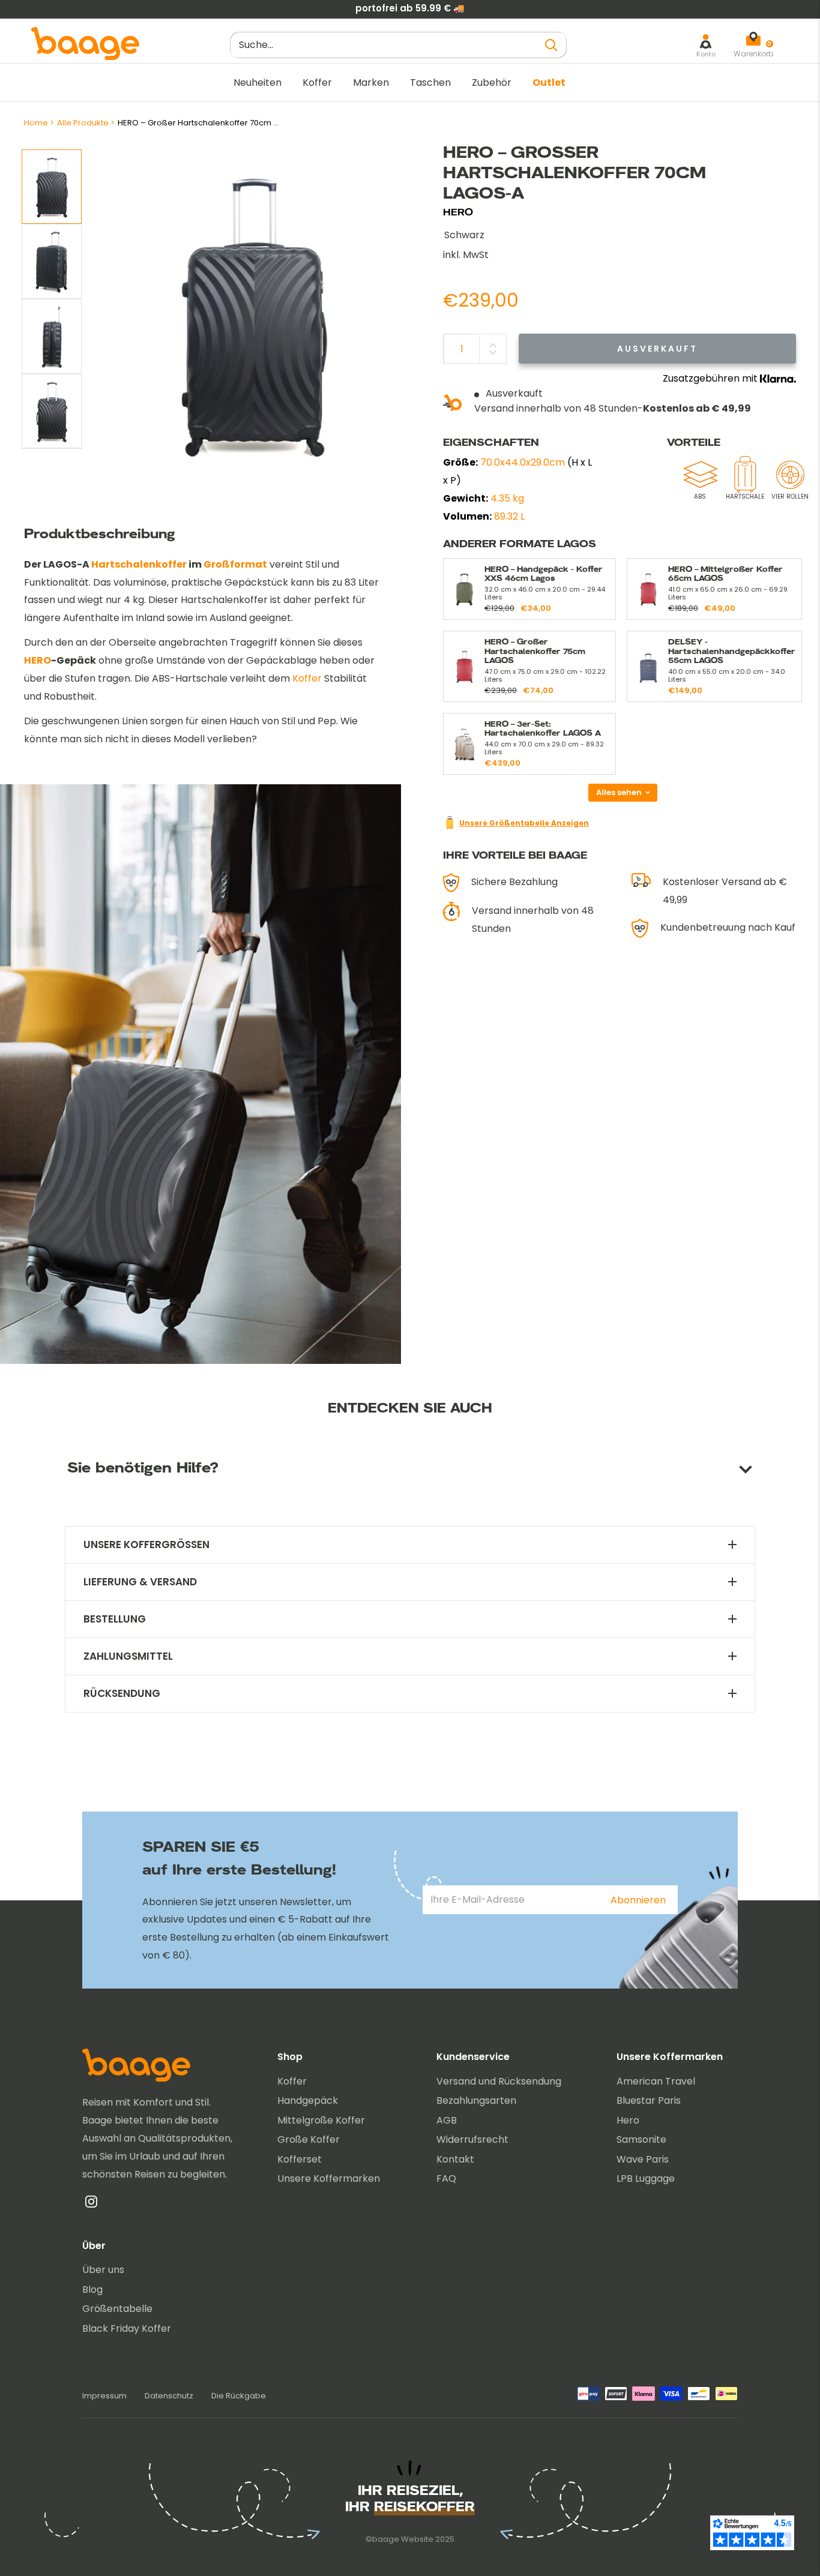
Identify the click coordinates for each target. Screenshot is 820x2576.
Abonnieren (638, 1900)
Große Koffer (309, 2139)
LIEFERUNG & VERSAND (140, 1582)
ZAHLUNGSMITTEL (128, 1656)
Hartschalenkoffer (139, 564)
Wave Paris (643, 2159)
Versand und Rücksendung (499, 2081)
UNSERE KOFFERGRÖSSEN (146, 1545)
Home (36, 123)
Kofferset (300, 2159)
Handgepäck (308, 2100)
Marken (371, 83)
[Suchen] (552, 45)
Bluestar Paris (649, 2100)
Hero (628, 2120)
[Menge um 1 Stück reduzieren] (493, 352)
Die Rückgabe (239, 2396)
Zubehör (492, 83)
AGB (447, 2120)
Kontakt (455, 2159)
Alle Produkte (83, 123)
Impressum (104, 2396)
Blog (92, 2289)
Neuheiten (258, 83)
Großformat (235, 564)
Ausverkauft (657, 349)
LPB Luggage (646, 2178)
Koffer (317, 83)
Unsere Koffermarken (329, 2178)
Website (417, 2539)
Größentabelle (117, 2309)
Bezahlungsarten (476, 2100)
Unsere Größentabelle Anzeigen (524, 823)
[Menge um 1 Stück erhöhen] (493, 345)
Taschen (430, 83)
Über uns (103, 2270)
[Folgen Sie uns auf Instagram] (91, 2205)
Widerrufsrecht (472, 2139)
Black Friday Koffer (127, 2328)
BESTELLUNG (115, 1619)
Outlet (549, 83)
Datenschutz (169, 2396)
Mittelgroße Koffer (321, 2120)
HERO (458, 212)
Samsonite (641, 2139)
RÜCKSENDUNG (122, 1694)
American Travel (656, 2081)
